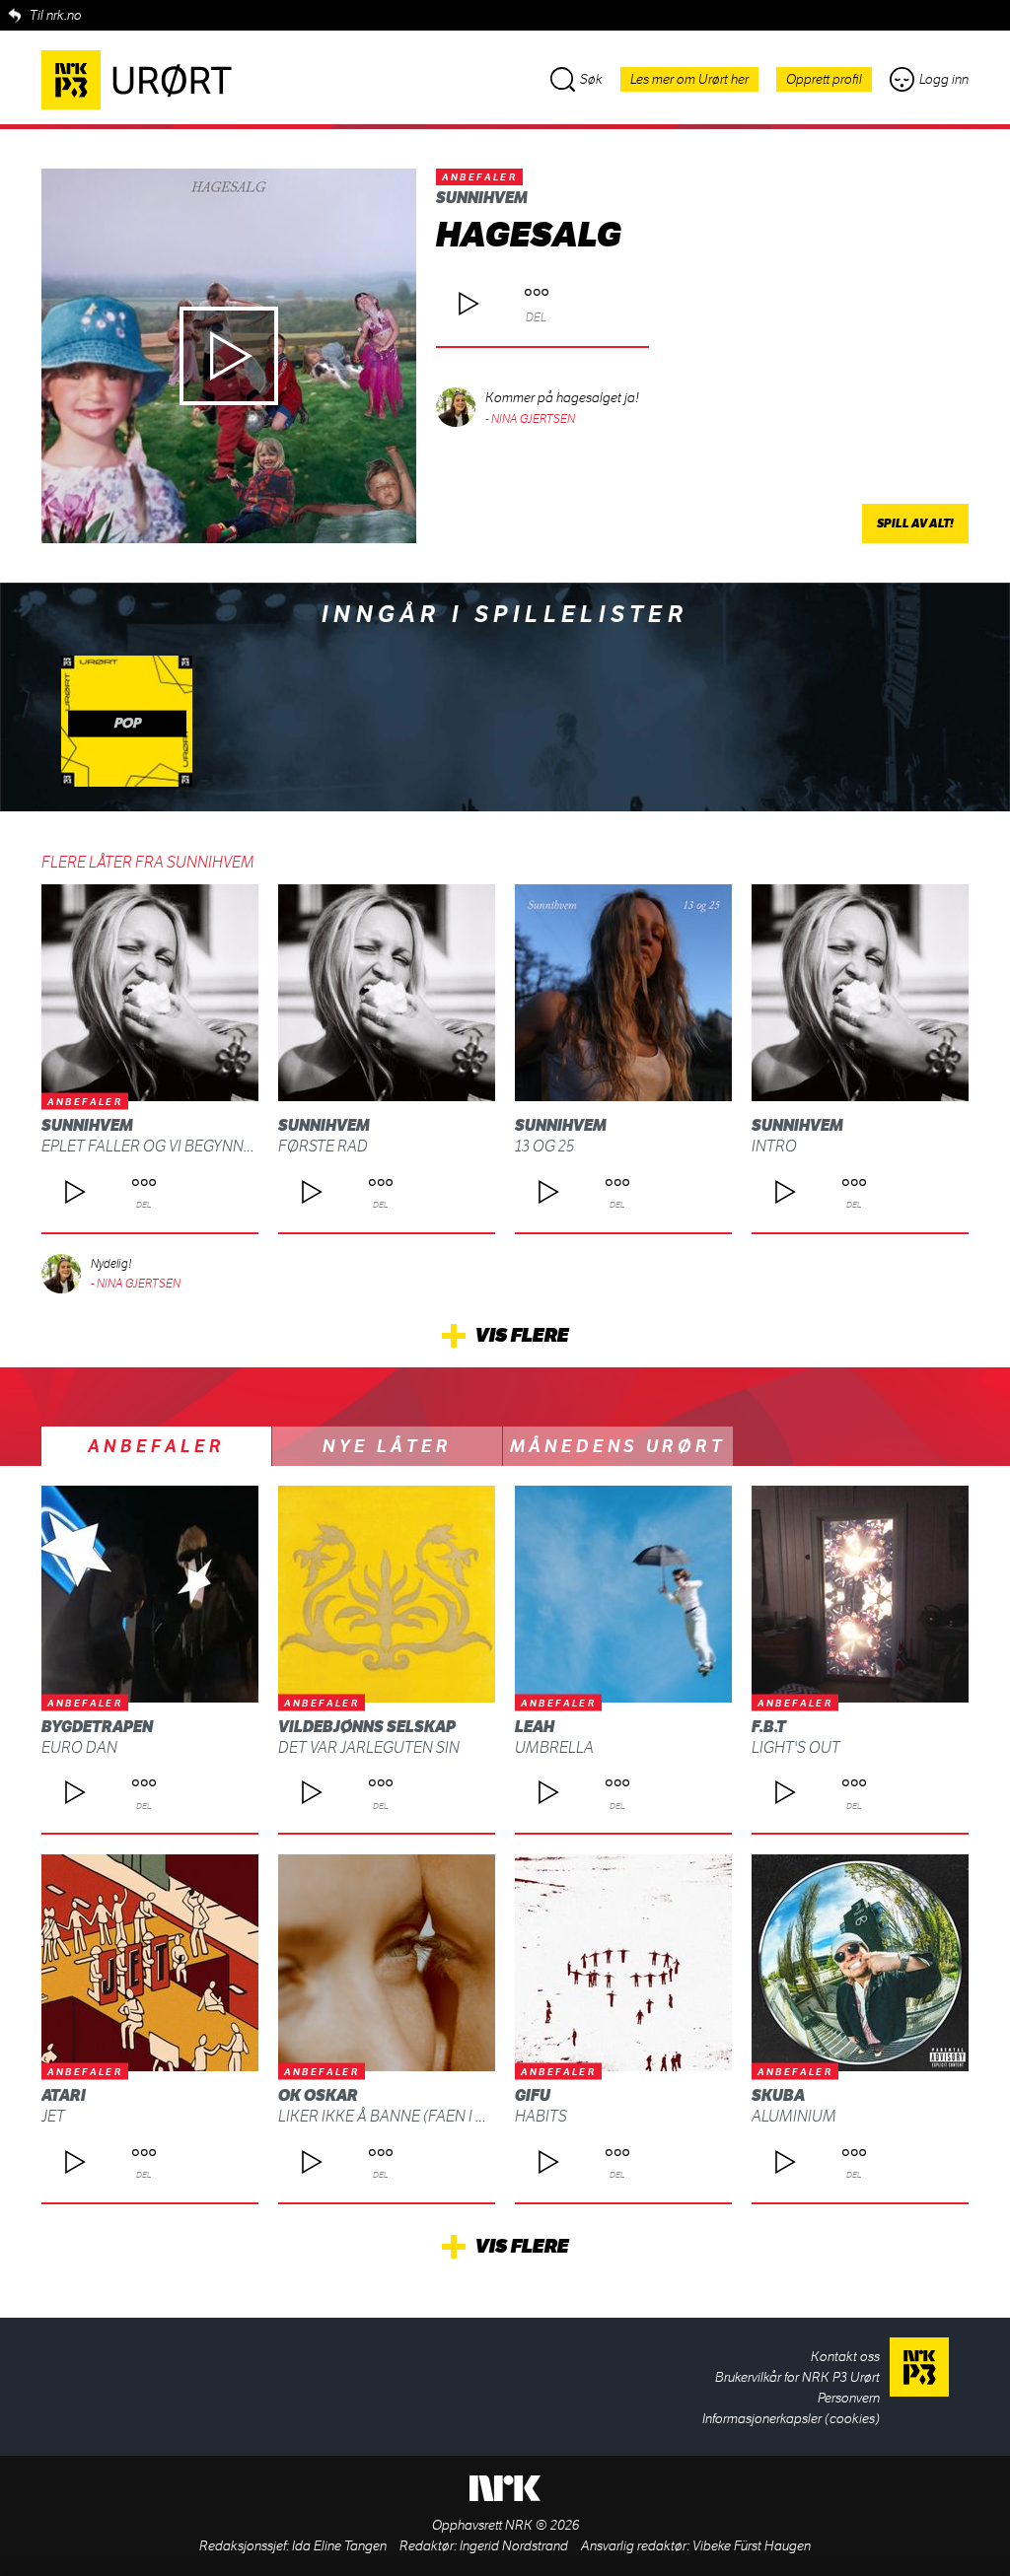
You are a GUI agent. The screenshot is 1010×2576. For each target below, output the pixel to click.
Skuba (778, 2095)
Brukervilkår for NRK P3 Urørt (797, 2377)
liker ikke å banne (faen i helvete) (410, 2116)
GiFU (533, 2095)
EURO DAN (79, 1747)
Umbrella (554, 1747)
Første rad (323, 1146)
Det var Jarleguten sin (369, 1747)
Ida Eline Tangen (339, 2546)
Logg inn (944, 79)
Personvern (849, 2398)
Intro (774, 1146)
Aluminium (794, 2116)
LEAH (535, 1727)
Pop (127, 724)
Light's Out (796, 1747)
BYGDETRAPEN (97, 1727)
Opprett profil (824, 79)
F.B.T (769, 1727)
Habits (541, 2116)
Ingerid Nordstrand (514, 2546)
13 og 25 (544, 1146)
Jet (53, 2116)
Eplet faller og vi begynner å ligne (181, 1146)
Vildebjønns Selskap (367, 1727)
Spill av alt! (915, 523)
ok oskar (318, 2095)
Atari (64, 2095)
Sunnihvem (482, 198)
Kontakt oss (845, 2357)
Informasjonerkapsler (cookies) (791, 2419)
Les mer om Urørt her (689, 79)
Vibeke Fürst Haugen (752, 2546)
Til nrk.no (56, 15)
